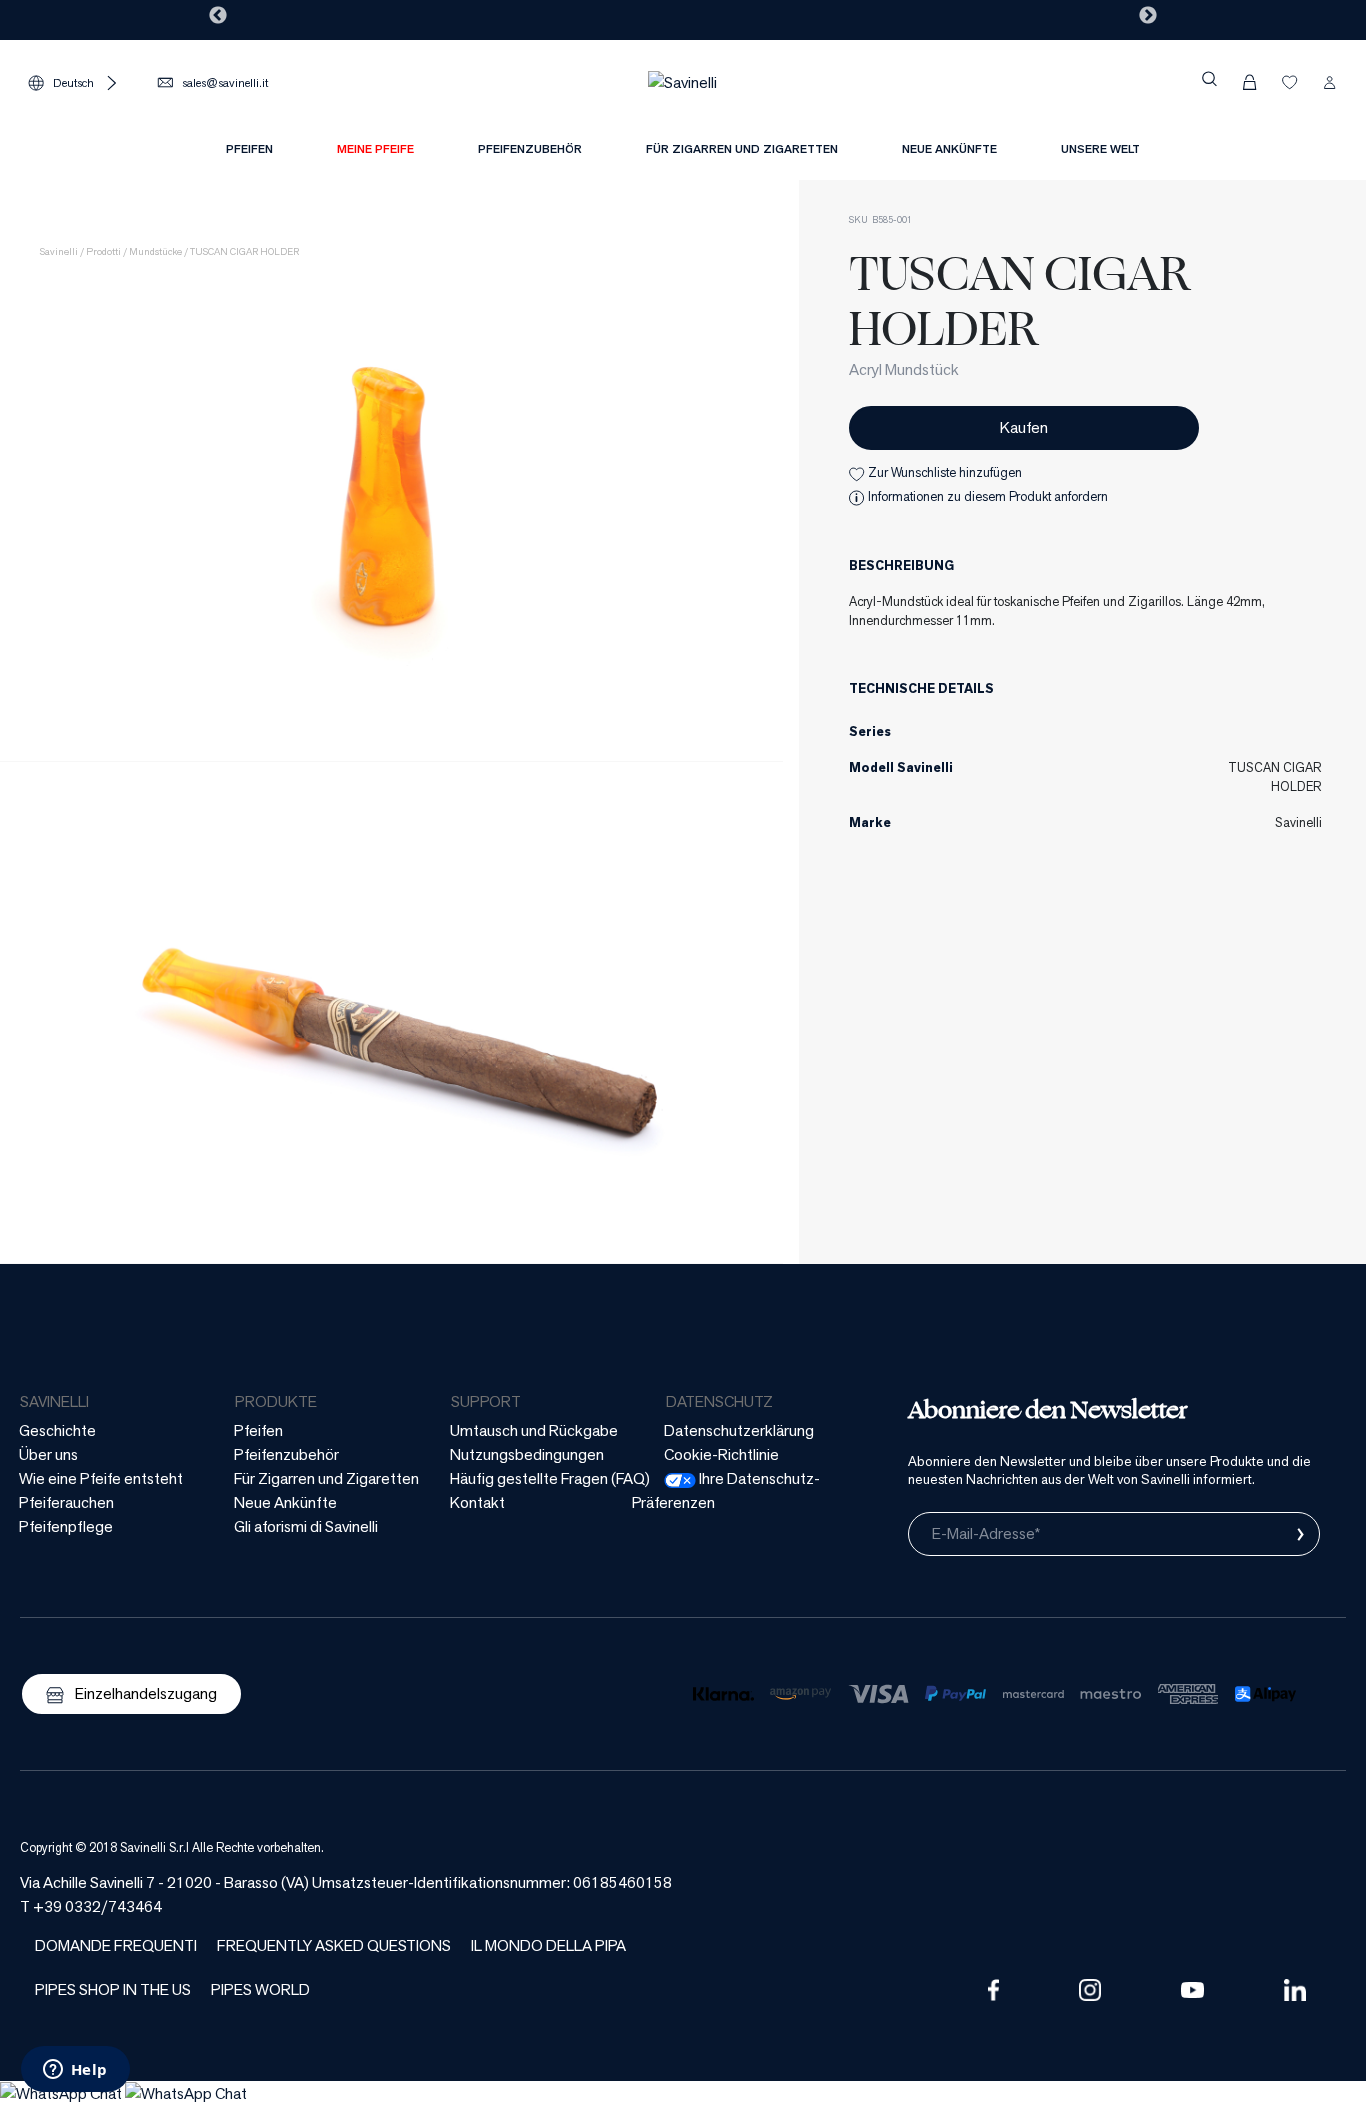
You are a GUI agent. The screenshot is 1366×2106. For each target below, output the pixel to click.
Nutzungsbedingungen (527, 1454)
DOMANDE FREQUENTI (116, 1945)
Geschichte (57, 1430)
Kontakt (477, 1502)
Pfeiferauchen (66, 1502)
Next (1148, 16)
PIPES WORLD (260, 1989)
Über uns (48, 1454)
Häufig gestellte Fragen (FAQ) (550, 1478)
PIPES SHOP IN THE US (113, 1989)
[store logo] (682, 81)
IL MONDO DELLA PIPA (548, 1945)
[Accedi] (1330, 82)
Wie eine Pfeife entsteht (101, 1478)
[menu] (683, 155)
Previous (218, 16)
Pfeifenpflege (66, 1526)
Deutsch (73, 82)
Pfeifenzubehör (286, 1454)
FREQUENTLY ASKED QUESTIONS (334, 1945)
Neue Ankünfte (285, 1502)
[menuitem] (375, 149)
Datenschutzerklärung (739, 1430)
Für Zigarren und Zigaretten (326, 1478)
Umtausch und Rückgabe (534, 1430)
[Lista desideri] (1290, 82)
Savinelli (59, 251)
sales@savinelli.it (225, 82)
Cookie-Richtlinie (721, 1454)
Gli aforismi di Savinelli (306, 1526)
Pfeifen (258, 1430)
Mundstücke (155, 251)
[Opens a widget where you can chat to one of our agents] (75, 2071)
